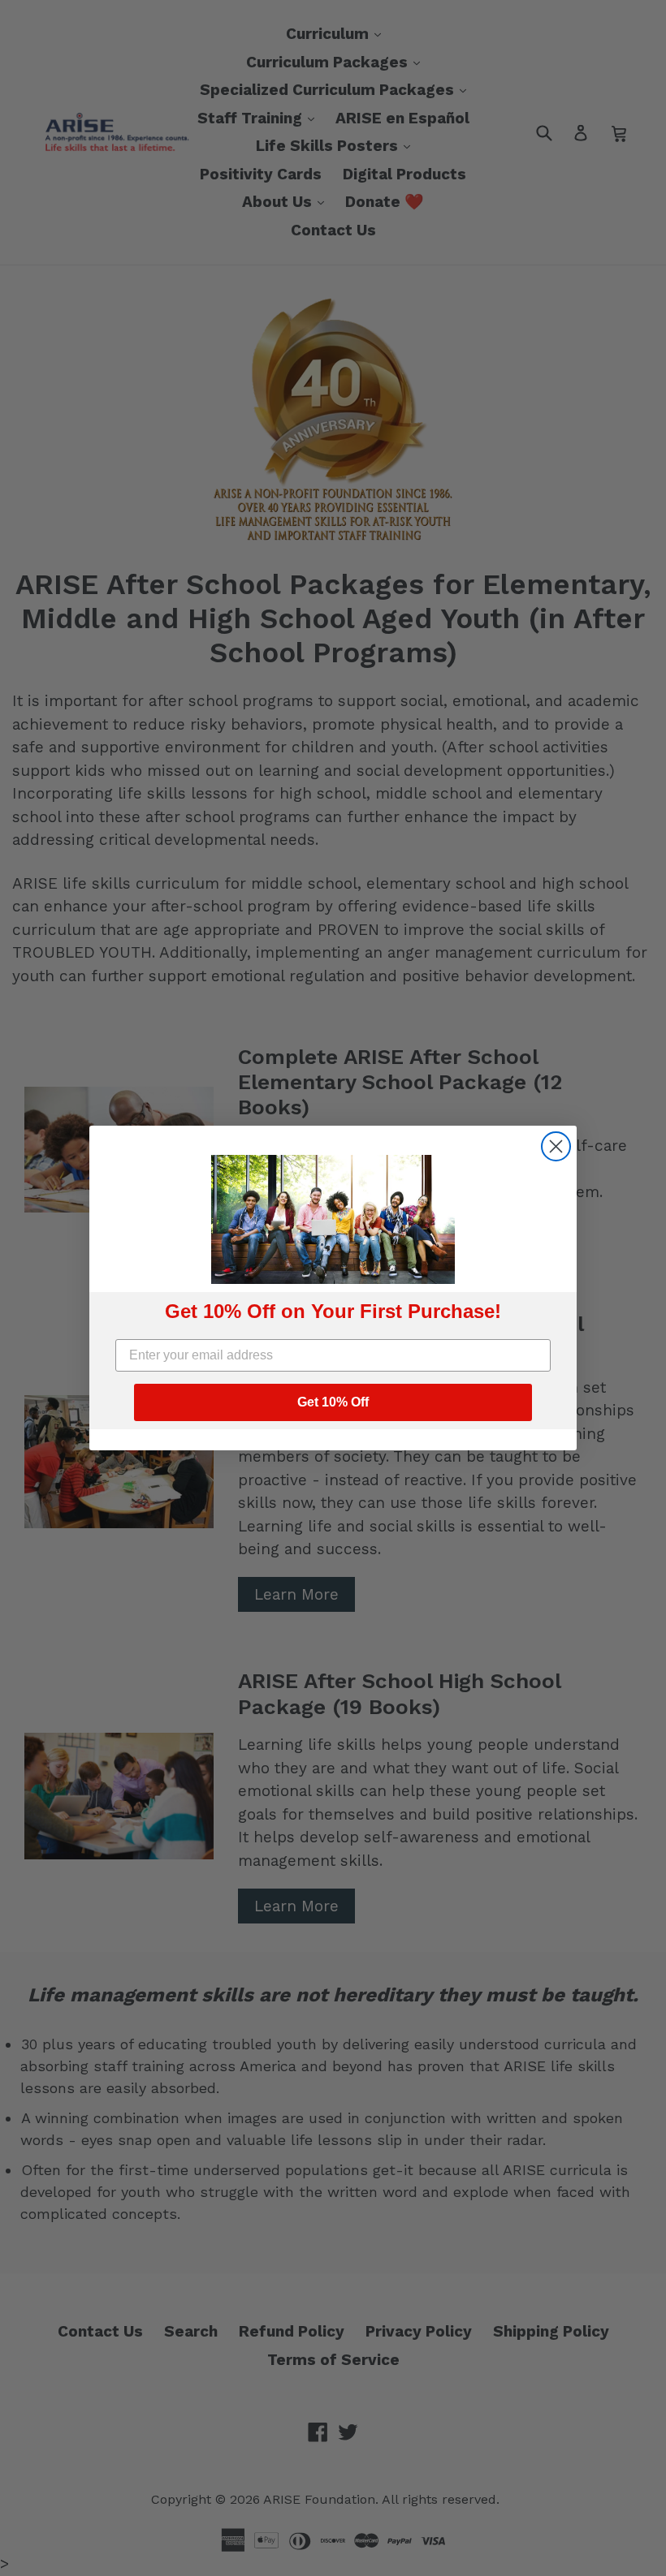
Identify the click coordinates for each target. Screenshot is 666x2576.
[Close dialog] (556, 1146)
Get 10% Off (333, 1402)
